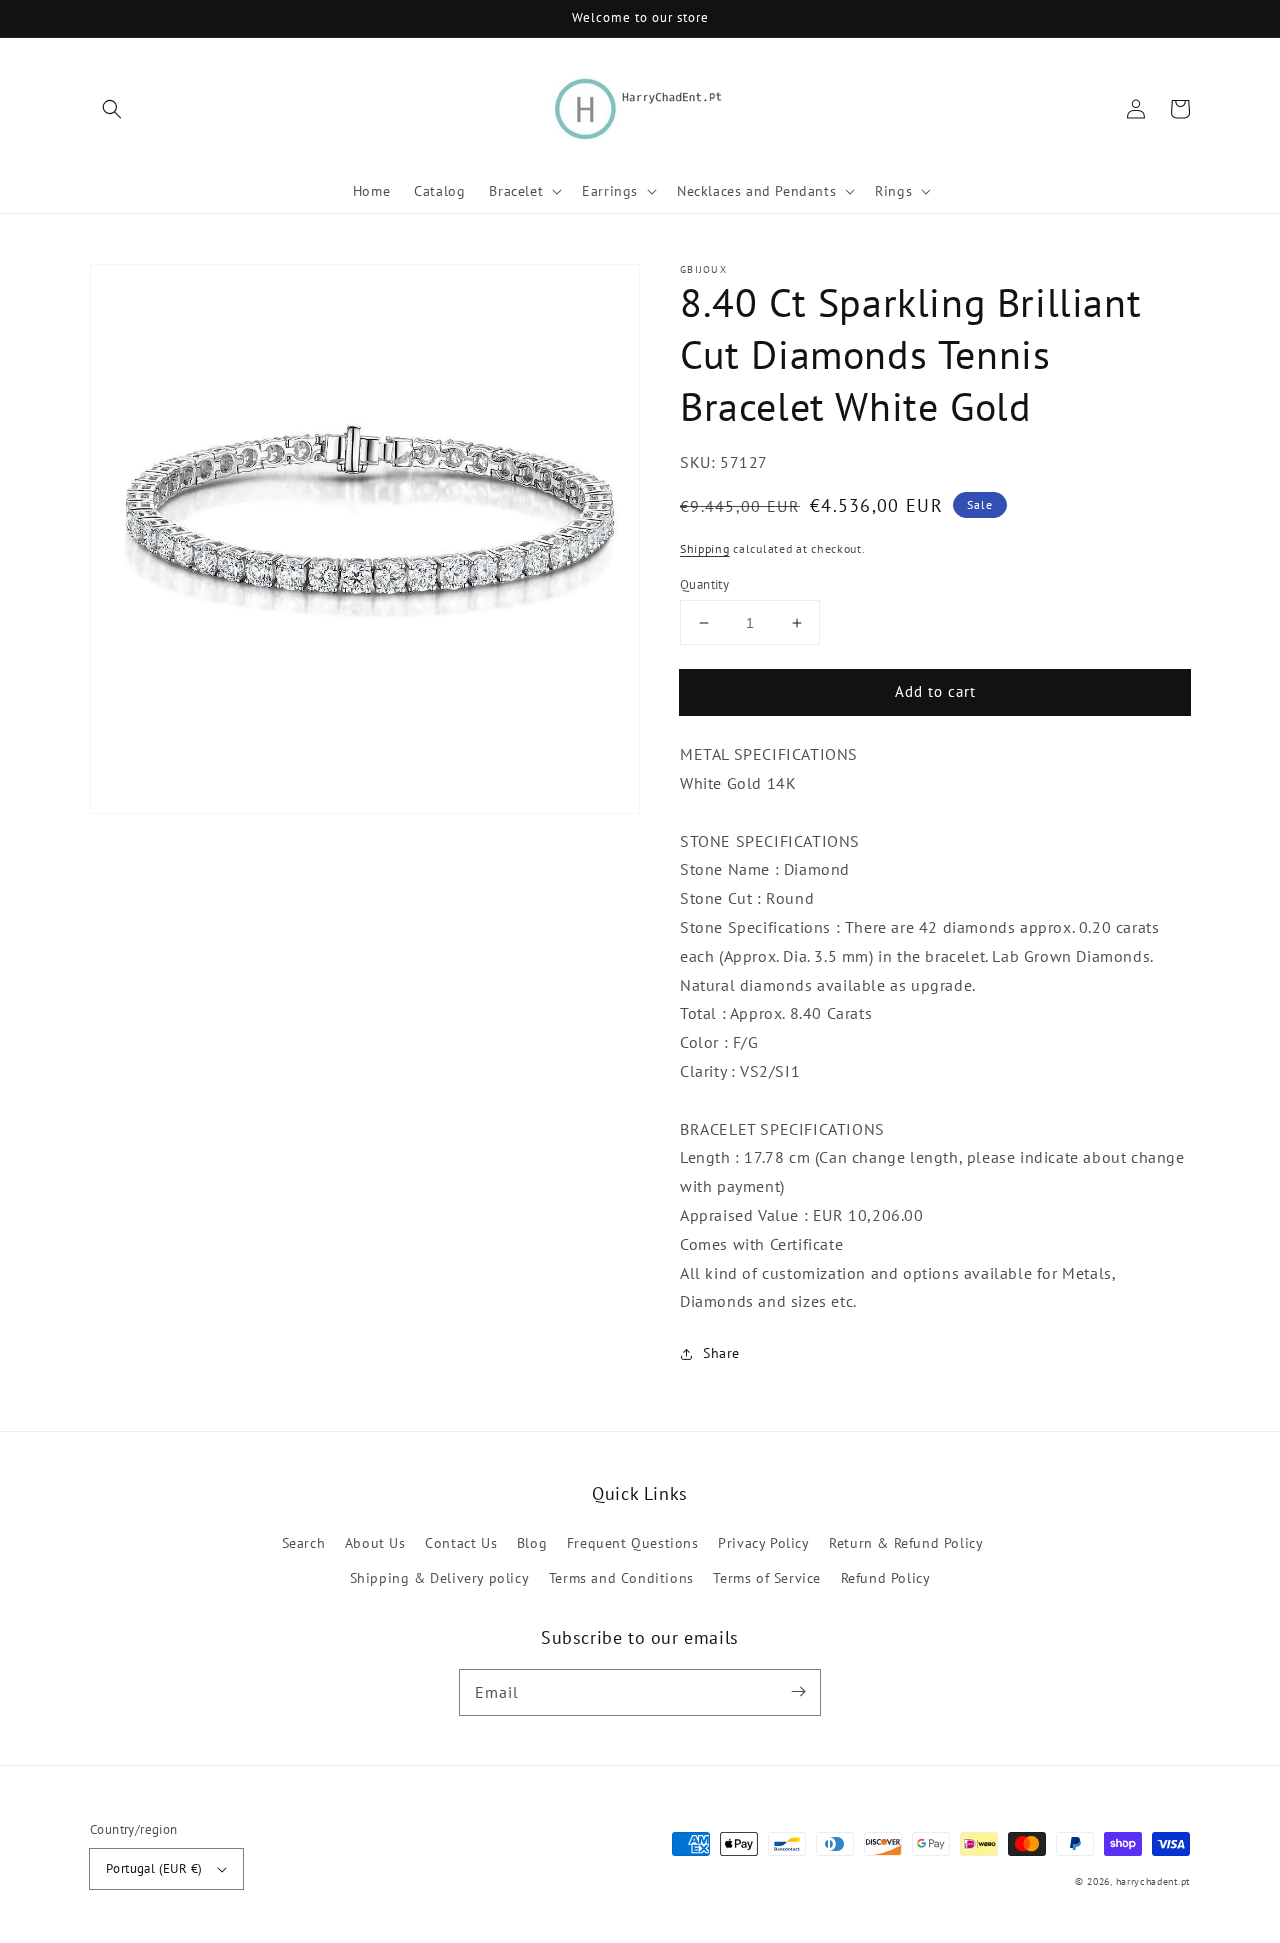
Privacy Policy (763, 1543)
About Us (375, 1543)
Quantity (704, 584)
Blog (532, 1543)
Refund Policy (886, 1578)
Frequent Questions (633, 1543)
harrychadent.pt (1153, 1881)
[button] (112, 109)
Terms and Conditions (621, 1578)
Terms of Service (767, 1578)
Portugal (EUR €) (154, 1868)
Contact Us (461, 1543)
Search (304, 1543)
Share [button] (721, 1353)
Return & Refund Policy (906, 1543)
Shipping (705, 548)
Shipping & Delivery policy (440, 1578)
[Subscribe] (798, 1692)
